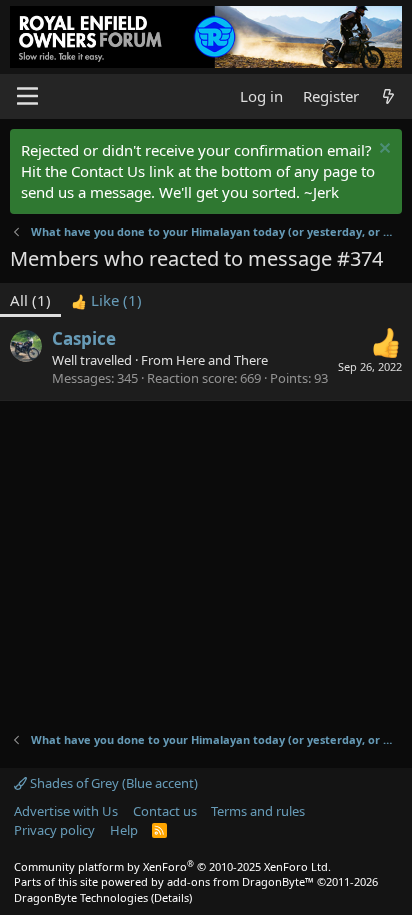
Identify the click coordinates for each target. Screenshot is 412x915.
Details (171, 897)
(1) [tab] (30, 300)
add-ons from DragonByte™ (240, 881)
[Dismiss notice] (382, 150)
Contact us (165, 811)
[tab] (106, 300)
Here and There (222, 360)
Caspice (84, 338)
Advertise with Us (66, 811)
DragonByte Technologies (81, 897)
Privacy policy (54, 830)
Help (124, 830)
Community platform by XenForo (172, 866)
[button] (27, 96)
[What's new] (388, 96)
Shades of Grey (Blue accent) (112, 783)
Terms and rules (258, 811)
